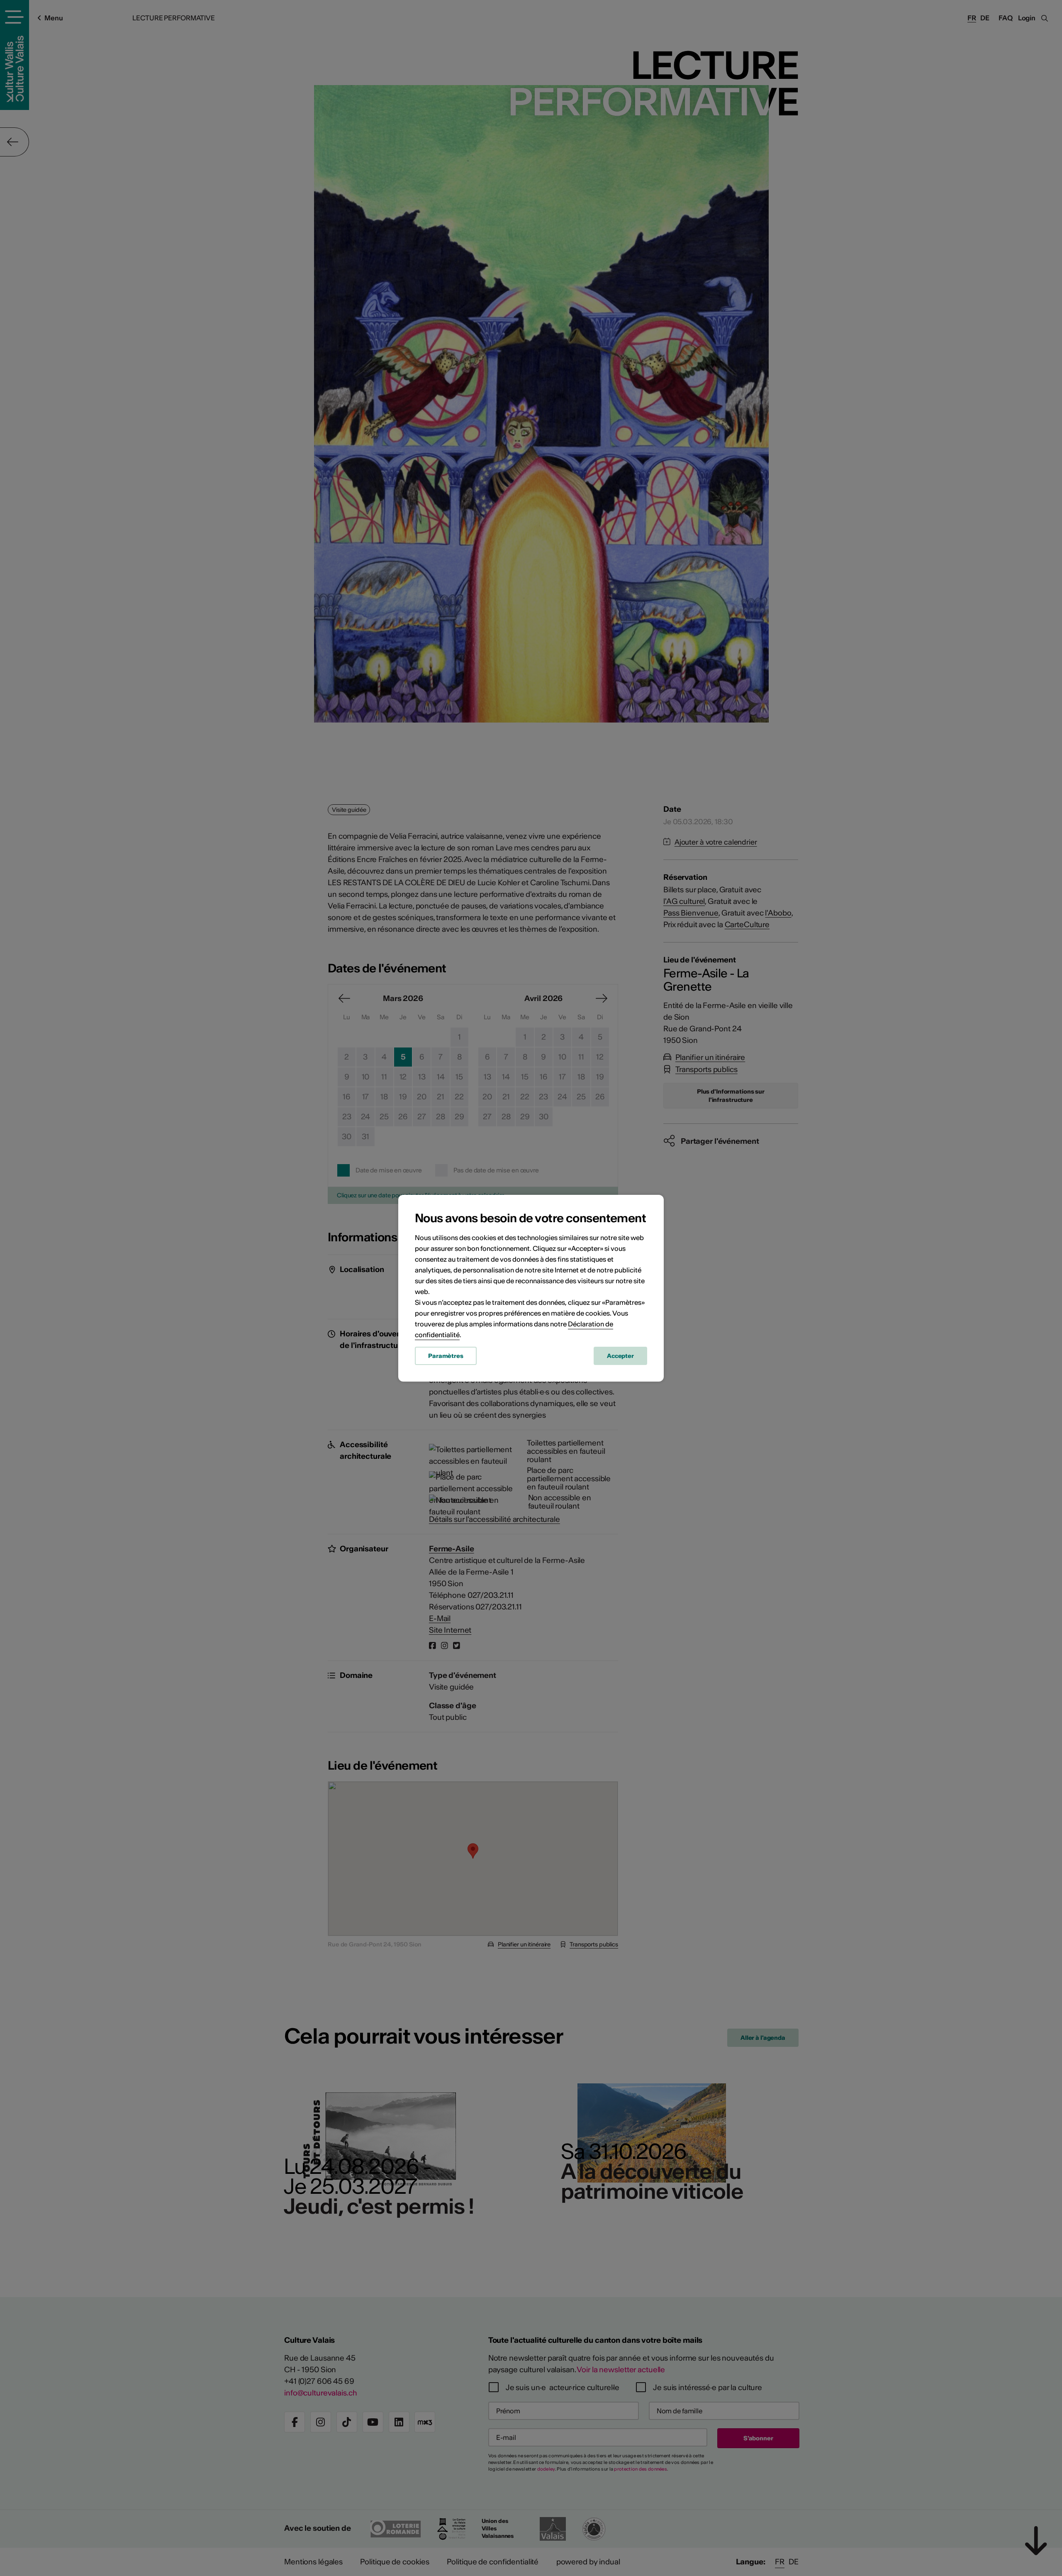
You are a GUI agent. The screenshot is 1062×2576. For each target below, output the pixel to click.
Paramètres (446, 1356)
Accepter (620, 1356)
